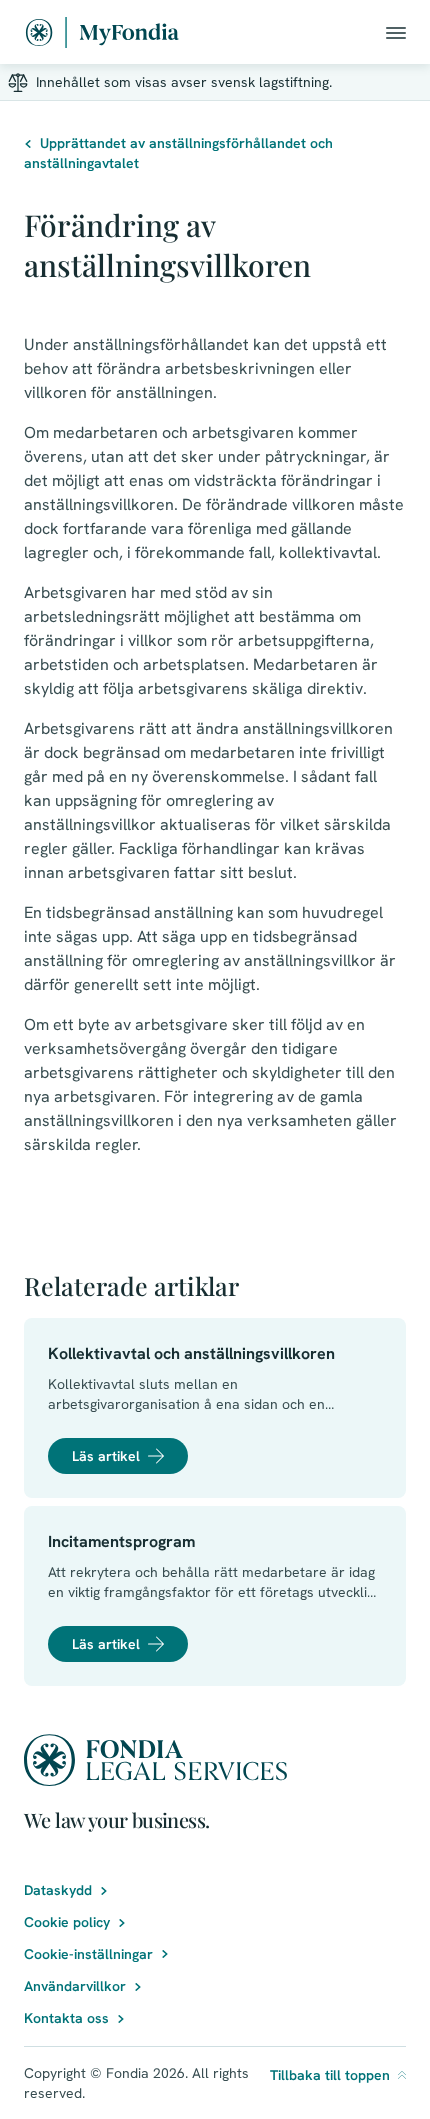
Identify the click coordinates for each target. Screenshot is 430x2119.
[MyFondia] (102, 32)
